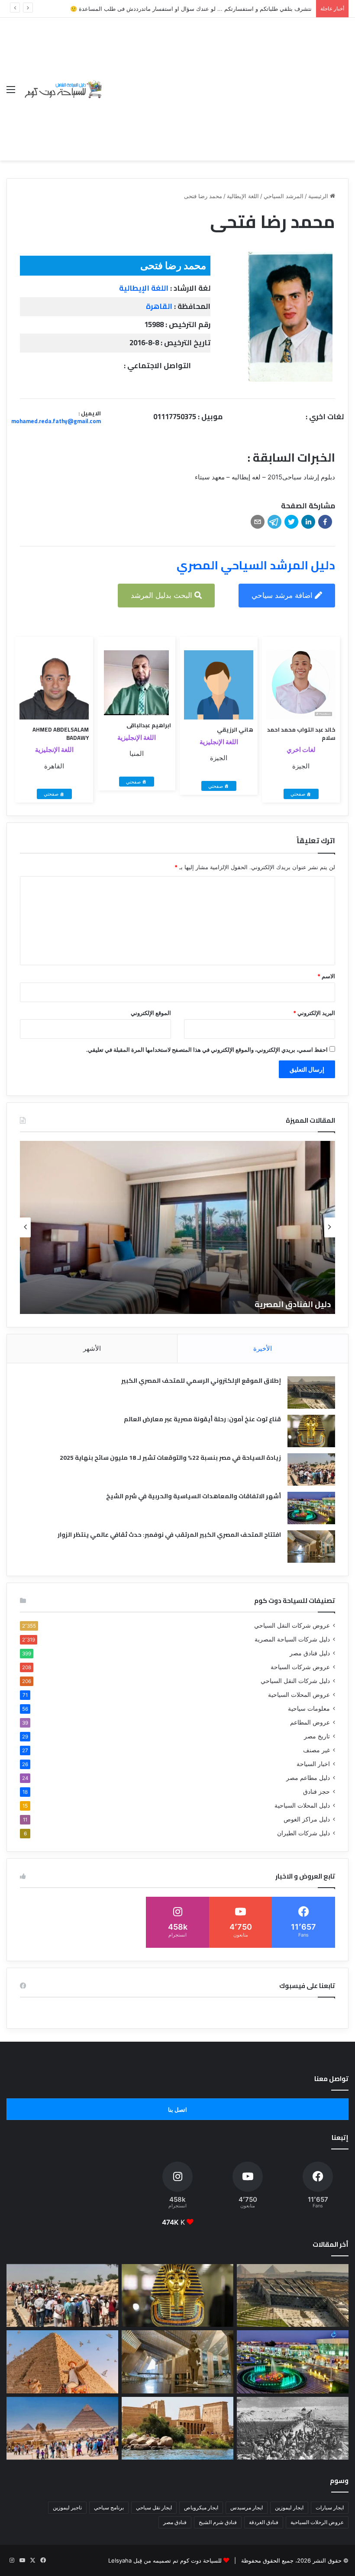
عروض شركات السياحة (300, 1667)
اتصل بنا (177, 2110)
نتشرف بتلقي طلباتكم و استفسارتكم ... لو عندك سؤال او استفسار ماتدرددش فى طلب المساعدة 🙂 (191, 9)
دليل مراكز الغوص (307, 1819)
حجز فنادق (316, 1792)
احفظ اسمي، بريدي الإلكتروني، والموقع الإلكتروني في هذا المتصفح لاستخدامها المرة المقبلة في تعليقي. (207, 1050)
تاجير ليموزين (67, 2507)
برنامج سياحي (109, 2507)
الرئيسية (319, 196)
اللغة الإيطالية (243, 196)
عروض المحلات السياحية (299, 1695)
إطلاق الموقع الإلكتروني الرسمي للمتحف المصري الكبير (201, 1381)
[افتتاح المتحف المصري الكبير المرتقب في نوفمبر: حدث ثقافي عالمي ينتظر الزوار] (311, 1547)
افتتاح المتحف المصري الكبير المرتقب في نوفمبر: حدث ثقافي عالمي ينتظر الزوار (169, 1535)
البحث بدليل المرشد (163, 595)
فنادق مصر (175, 2522)
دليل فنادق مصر (310, 1653)
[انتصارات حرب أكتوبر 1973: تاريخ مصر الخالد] (293, 2428)
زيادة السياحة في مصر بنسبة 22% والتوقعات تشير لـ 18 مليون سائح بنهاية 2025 (170, 1458)
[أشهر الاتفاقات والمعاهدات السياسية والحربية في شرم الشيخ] (311, 1508)
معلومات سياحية (309, 1709)
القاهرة (159, 306)
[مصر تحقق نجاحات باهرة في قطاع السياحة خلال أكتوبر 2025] (62, 2428)
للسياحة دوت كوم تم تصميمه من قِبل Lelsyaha (165, 2560)
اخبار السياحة (313, 1764)
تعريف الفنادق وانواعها (264, 1304)
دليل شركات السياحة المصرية (292, 1639)
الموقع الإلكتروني (151, 1013)
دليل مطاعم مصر (308, 1778)
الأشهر (92, 1348)
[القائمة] (11, 92)
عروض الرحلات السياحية (317, 2522)
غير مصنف (316, 1750)
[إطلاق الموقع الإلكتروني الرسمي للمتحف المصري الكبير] (311, 1392)
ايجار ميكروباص (201, 2507)
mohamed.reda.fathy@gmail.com (56, 421)
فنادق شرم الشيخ (218, 2522)
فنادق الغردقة (264, 2522)
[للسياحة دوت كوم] (63, 89)
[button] (325, 522)
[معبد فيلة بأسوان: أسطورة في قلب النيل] (177, 2428)
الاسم (326, 976)
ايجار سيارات (330, 2507)
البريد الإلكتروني (314, 1013)
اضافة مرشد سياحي (283, 595)
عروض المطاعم (310, 1722)
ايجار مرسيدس (247, 2507)
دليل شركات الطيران (303, 1833)
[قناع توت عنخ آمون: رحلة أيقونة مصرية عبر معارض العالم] (311, 1431)
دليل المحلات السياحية (302, 1805)
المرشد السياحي (284, 196)
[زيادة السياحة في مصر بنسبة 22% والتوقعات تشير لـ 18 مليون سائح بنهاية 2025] (311, 1469)
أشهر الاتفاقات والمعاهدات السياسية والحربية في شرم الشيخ (194, 1496)
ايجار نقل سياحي (154, 2507)
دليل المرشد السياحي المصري (256, 565)
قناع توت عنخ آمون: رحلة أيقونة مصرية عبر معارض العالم (202, 1419)
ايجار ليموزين (289, 2507)
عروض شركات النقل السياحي (292, 1625)
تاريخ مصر (317, 1736)
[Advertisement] (226, 83)
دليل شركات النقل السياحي (295, 1681)
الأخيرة (263, 1348)
